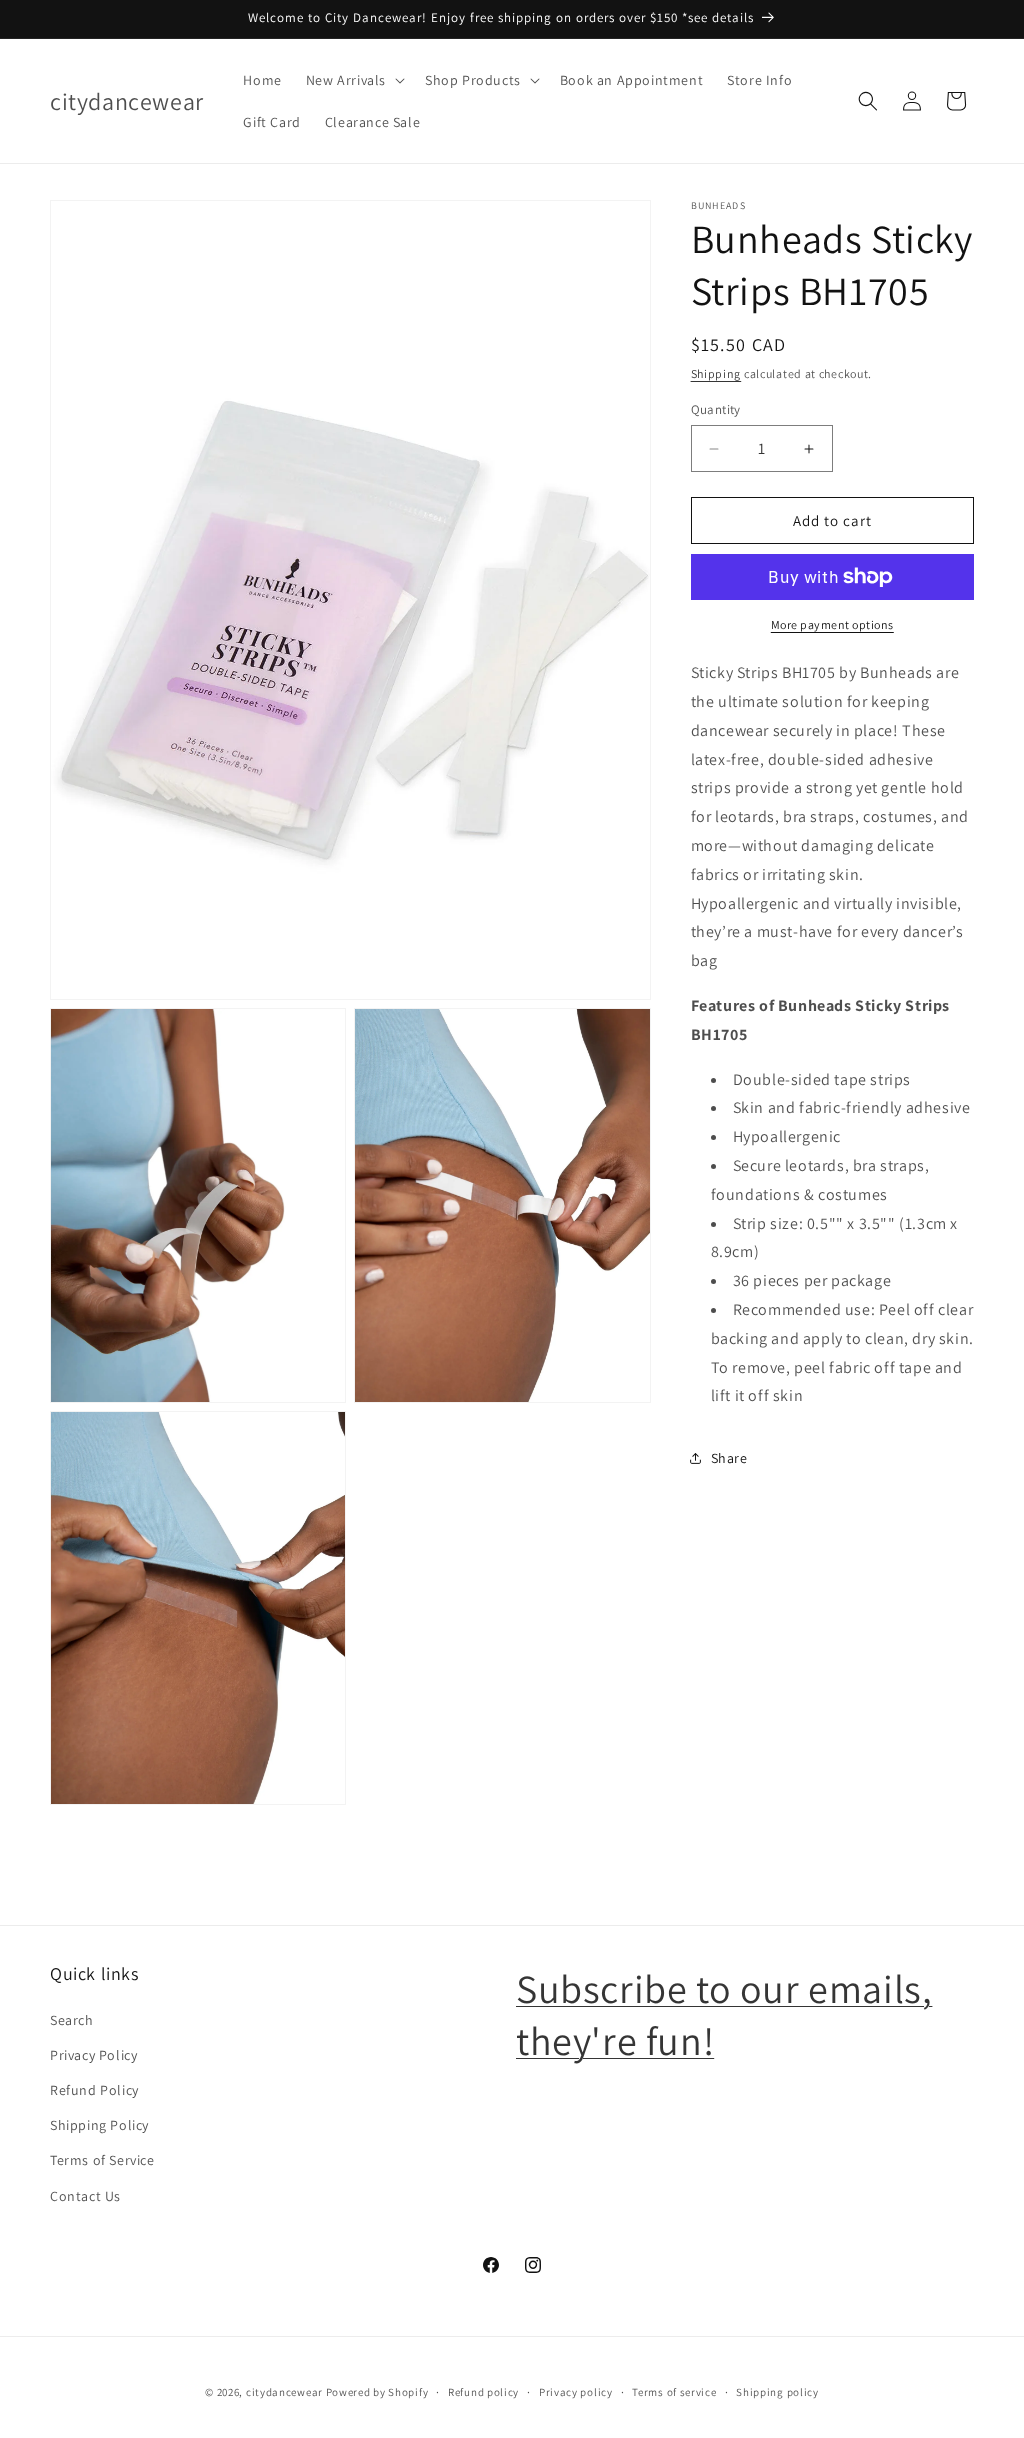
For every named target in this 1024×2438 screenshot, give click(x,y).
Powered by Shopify (377, 2392)
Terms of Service (102, 2160)
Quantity (716, 409)
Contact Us (85, 2196)
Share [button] (729, 1458)
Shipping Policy (99, 2125)
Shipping (716, 373)
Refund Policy (94, 2090)
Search (72, 2020)
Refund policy (483, 2392)
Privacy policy (576, 2392)
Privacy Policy (93, 2055)
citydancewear (284, 2392)
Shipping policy (777, 2392)
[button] (353, 80)
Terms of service (674, 2392)
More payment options (832, 624)
